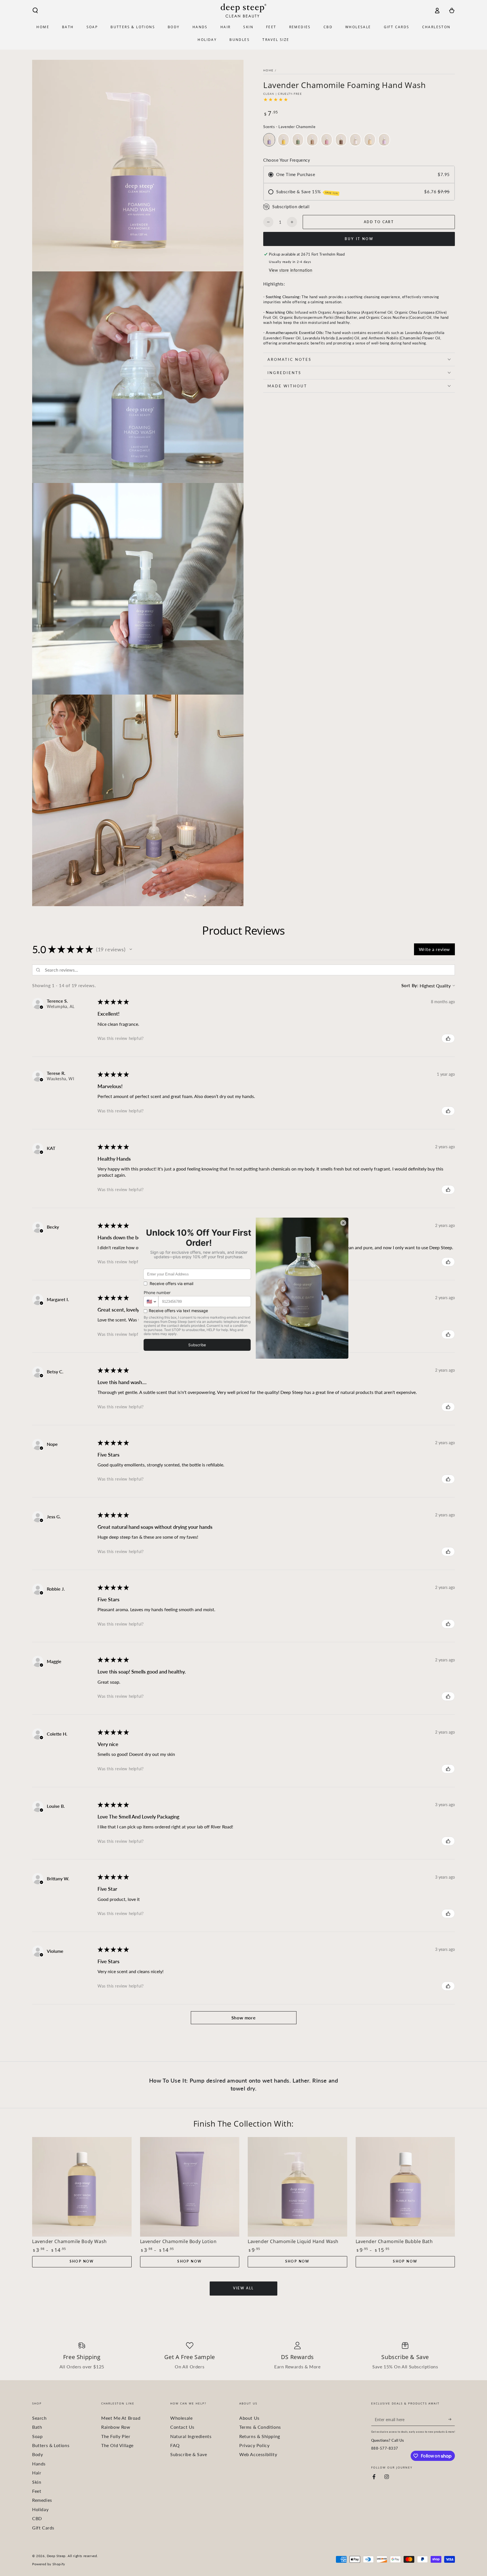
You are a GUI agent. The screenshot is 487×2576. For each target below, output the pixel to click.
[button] (35, 10)
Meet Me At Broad (121, 2418)
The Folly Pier (116, 2436)
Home (268, 70)
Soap (37, 2436)
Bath (37, 2427)
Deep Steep (56, 2556)
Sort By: (410, 985)
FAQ (175, 2445)
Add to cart (379, 222)
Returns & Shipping (260, 2436)
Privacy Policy (254, 2445)
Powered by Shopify (49, 2564)
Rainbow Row (116, 2427)
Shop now (82, 2261)
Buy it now (359, 239)
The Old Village (117, 2445)
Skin (37, 2482)
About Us (249, 2418)
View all (243, 2288)
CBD (37, 2518)
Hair (37, 2473)
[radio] (269, 140)
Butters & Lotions (51, 2445)
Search (39, 2418)
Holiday (40, 2509)
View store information (291, 270)
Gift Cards (43, 2528)
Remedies (42, 2500)
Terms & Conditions (260, 2427)
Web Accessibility (258, 2454)
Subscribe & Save (189, 2454)
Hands (39, 2464)
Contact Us (182, 2427)
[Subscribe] (452, 2419)
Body (37, 2454)
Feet (37, 2491)
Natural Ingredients (191, 2436)
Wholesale (181, 2418)
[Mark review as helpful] (448, 1038)
